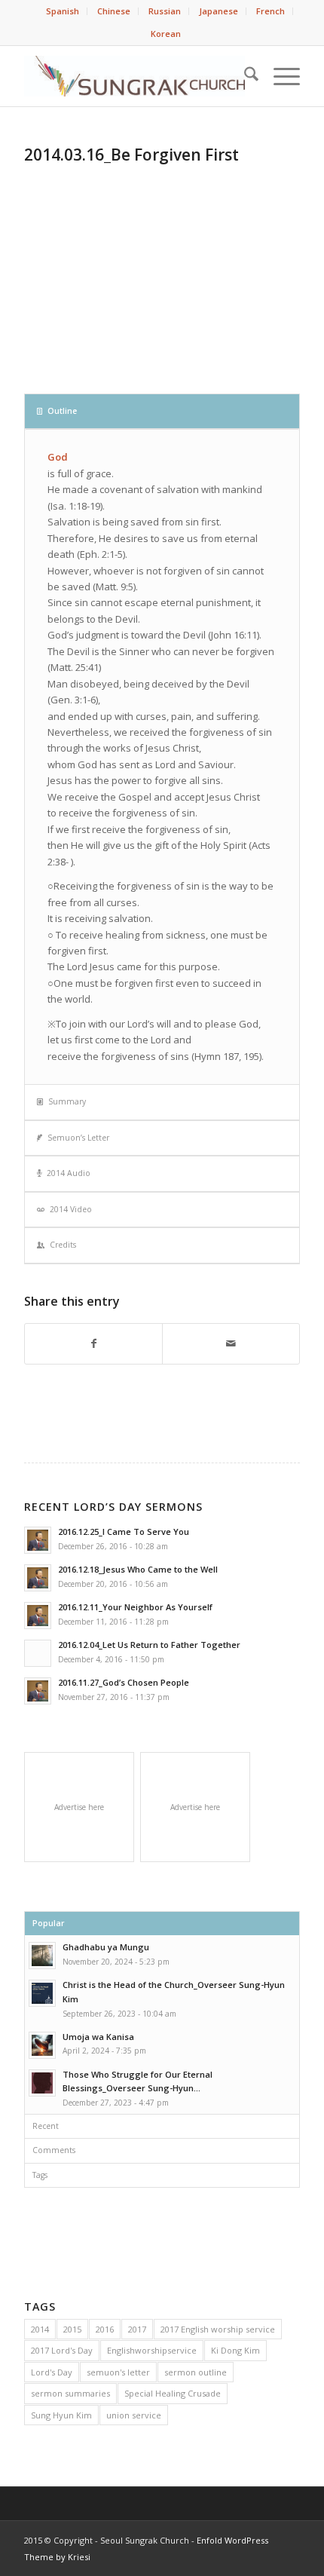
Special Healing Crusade (173, 2393)
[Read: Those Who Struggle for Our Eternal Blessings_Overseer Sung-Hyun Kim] (42, 2083)
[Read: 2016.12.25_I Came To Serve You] (38, 1540)
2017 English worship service (218, 2329)
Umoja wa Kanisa (98, 2037)
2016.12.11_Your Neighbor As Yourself (135, 1607)
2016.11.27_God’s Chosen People (124, 1682)
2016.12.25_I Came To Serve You (124, 1532)
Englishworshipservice (152, 2350)
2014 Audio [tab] (69, 1173)
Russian (165, 11)
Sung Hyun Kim (61, 2415)
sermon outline (196, 2372)
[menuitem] (63, 11)
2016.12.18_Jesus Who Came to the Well (138, 1569)
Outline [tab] (62, 411)
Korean (166, 34)
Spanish (63, 11)
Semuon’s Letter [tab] (78, 1138)
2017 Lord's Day (62, 2350)
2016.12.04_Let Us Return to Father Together (149, 1645)
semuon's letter (118, 2372)
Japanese (219, 11)
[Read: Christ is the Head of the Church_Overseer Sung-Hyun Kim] (42, 1993)
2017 (137, 2329)
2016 (105, 2329)
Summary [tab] (67, 1101)
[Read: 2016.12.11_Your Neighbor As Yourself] (38, 1616)
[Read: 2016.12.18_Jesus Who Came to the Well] (38, 1578)
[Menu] (279, 76)
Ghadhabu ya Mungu (106, 1947)
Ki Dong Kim (235, 2350)
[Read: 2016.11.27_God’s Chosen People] (38, 1691)
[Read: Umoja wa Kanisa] (42, 2045)
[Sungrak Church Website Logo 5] (134, 76)
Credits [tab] (63, 1245)
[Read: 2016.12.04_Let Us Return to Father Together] (38, 1653)
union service (134, 2415)
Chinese (114, 11)
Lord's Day (52, 2372)
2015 (72, 2329)
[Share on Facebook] (93, 1343)
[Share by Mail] (231, 1343)
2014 (40, 2329)
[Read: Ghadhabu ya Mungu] (42, 1956)
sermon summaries (70, 2393)
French (271, 11)
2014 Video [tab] (71, 1209)
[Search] (244, 76)
